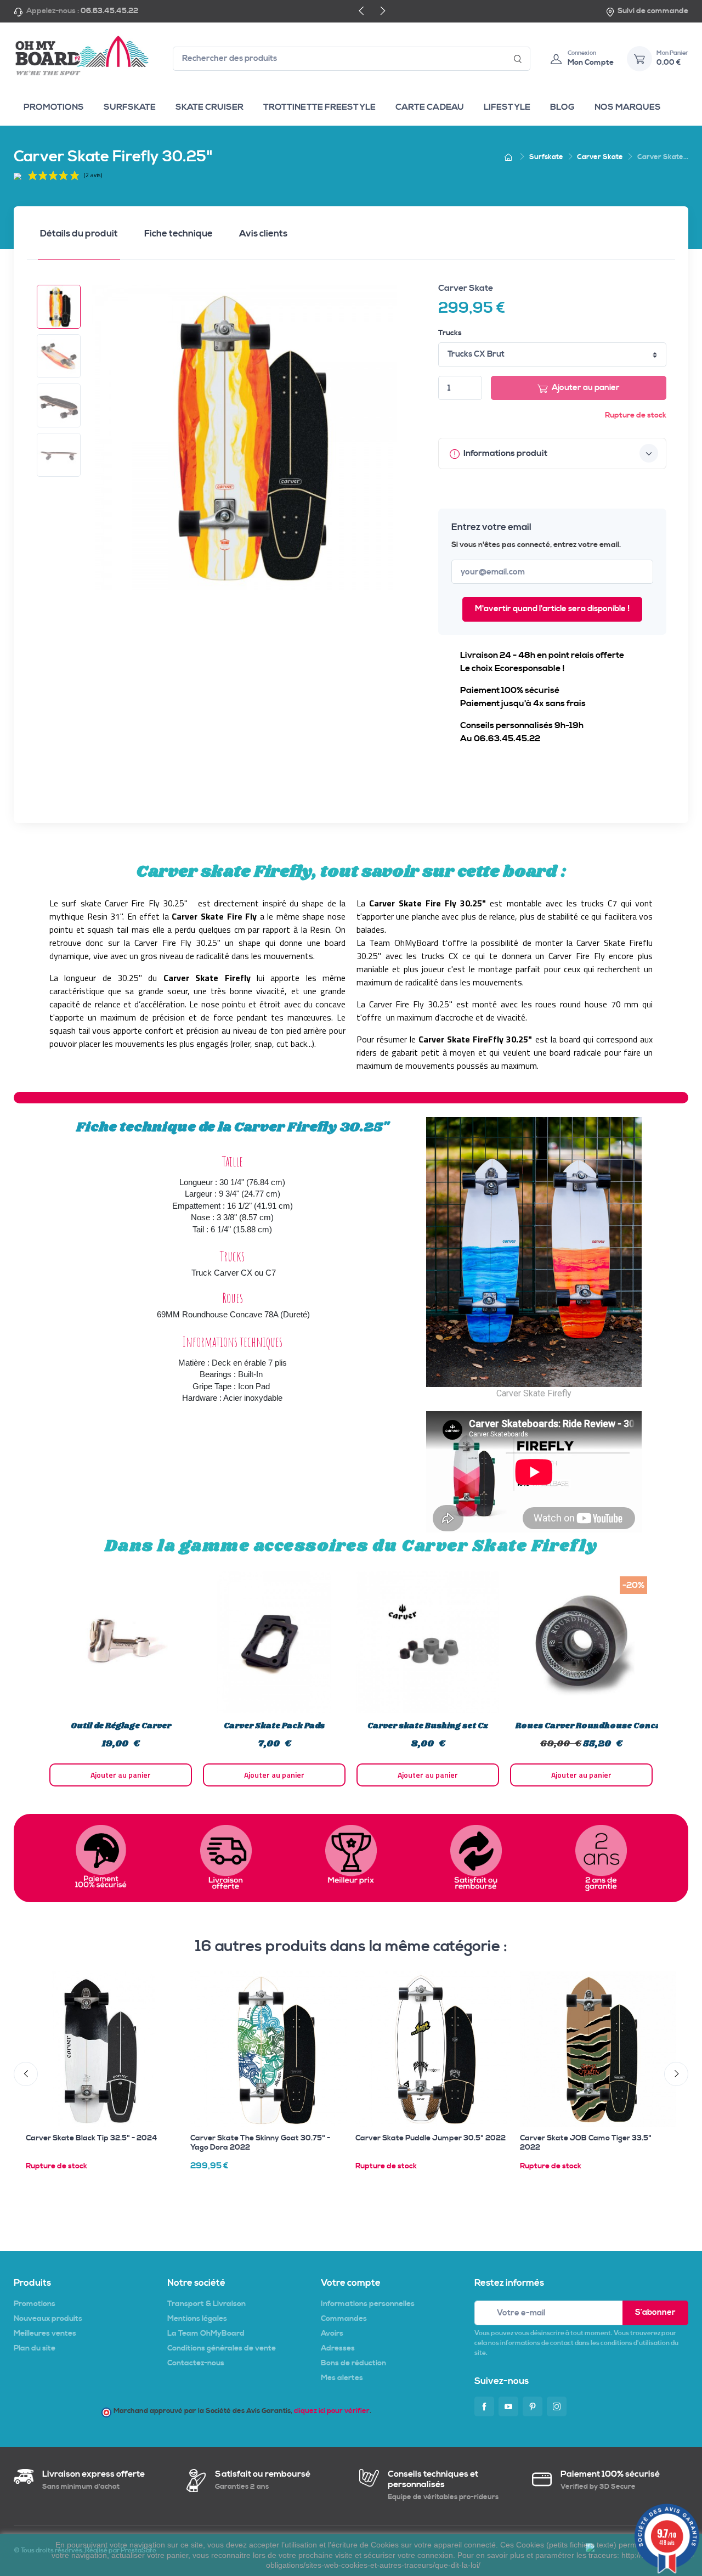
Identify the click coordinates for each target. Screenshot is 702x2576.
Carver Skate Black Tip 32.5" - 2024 (92, 2138)
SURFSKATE (130, 107)
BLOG (562, 107)
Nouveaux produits (48, 2319)
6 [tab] (378, 1800)
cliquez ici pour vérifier (332, 2411)
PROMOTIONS (54, 107)
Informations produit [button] (505, 453)
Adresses (338, 2348)
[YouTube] (508, 2406)
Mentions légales (197, 2319)
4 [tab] (356, 1800)
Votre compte (351, 2283)
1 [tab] (324, 1800)
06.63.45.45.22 (109, 11)
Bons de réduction (353, 2363)
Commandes (344, 2319)
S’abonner (655, 2312)
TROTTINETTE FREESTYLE (319, 107)
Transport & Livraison (206, 2304)
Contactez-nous (196, 2363)
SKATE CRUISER (210, 107)
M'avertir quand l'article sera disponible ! (552, 609)
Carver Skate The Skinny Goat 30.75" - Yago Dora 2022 (260, 2143)
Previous (36, 1678)
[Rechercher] (518, 59)
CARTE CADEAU (430, 107)
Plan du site (35, 2348)
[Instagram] (557, 2406)
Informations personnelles (368, 2304)
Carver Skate (466, 288)
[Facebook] (484, 2406)
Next (666, 1678)
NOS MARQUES (628, 107)
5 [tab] (367, 1800)
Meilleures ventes (45, 2333)
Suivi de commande (653, 11)
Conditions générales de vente (222, 2348)
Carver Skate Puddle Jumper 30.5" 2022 (431, 2138)
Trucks (450, 333)
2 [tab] (335, 1800)
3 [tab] (346, 1800)
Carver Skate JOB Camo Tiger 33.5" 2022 (586, 2143)
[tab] (79, 237)
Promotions (35, 2304)
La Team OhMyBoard (206, 2333)
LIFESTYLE (507, 107)
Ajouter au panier (586, 388)
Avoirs (332, 2333)
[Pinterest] (533, 2406)
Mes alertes (342, 2378)
